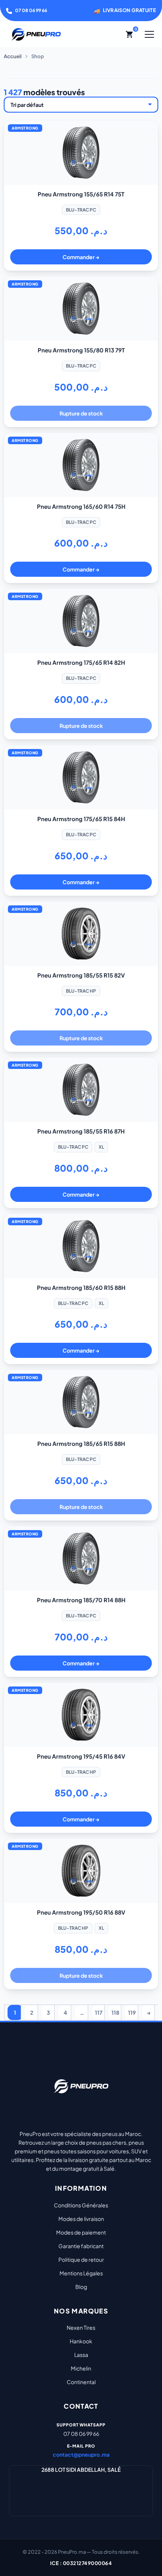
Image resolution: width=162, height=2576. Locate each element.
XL (101, 1147)
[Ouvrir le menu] (149, 34)
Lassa (81, 2355)
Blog (81, 2287)
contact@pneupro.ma (81, 2454)
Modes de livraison (81, 2219)
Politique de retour (81, 2259)
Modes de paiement (81, 2232)
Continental (81, 2382)
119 (132, 2012)
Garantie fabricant (81, 2246)
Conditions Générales (81, 2205)
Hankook (81, 2341)
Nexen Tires (81, 2327)
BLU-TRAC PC (81, 210)
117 (99, 2012)
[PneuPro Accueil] (36, 34)
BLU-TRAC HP (81, 991)
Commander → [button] (81, 257)
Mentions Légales (81, 2273)
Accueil (13, 56)
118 (115, 2012)
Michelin (81, 2368)
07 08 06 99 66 (31, 10)
